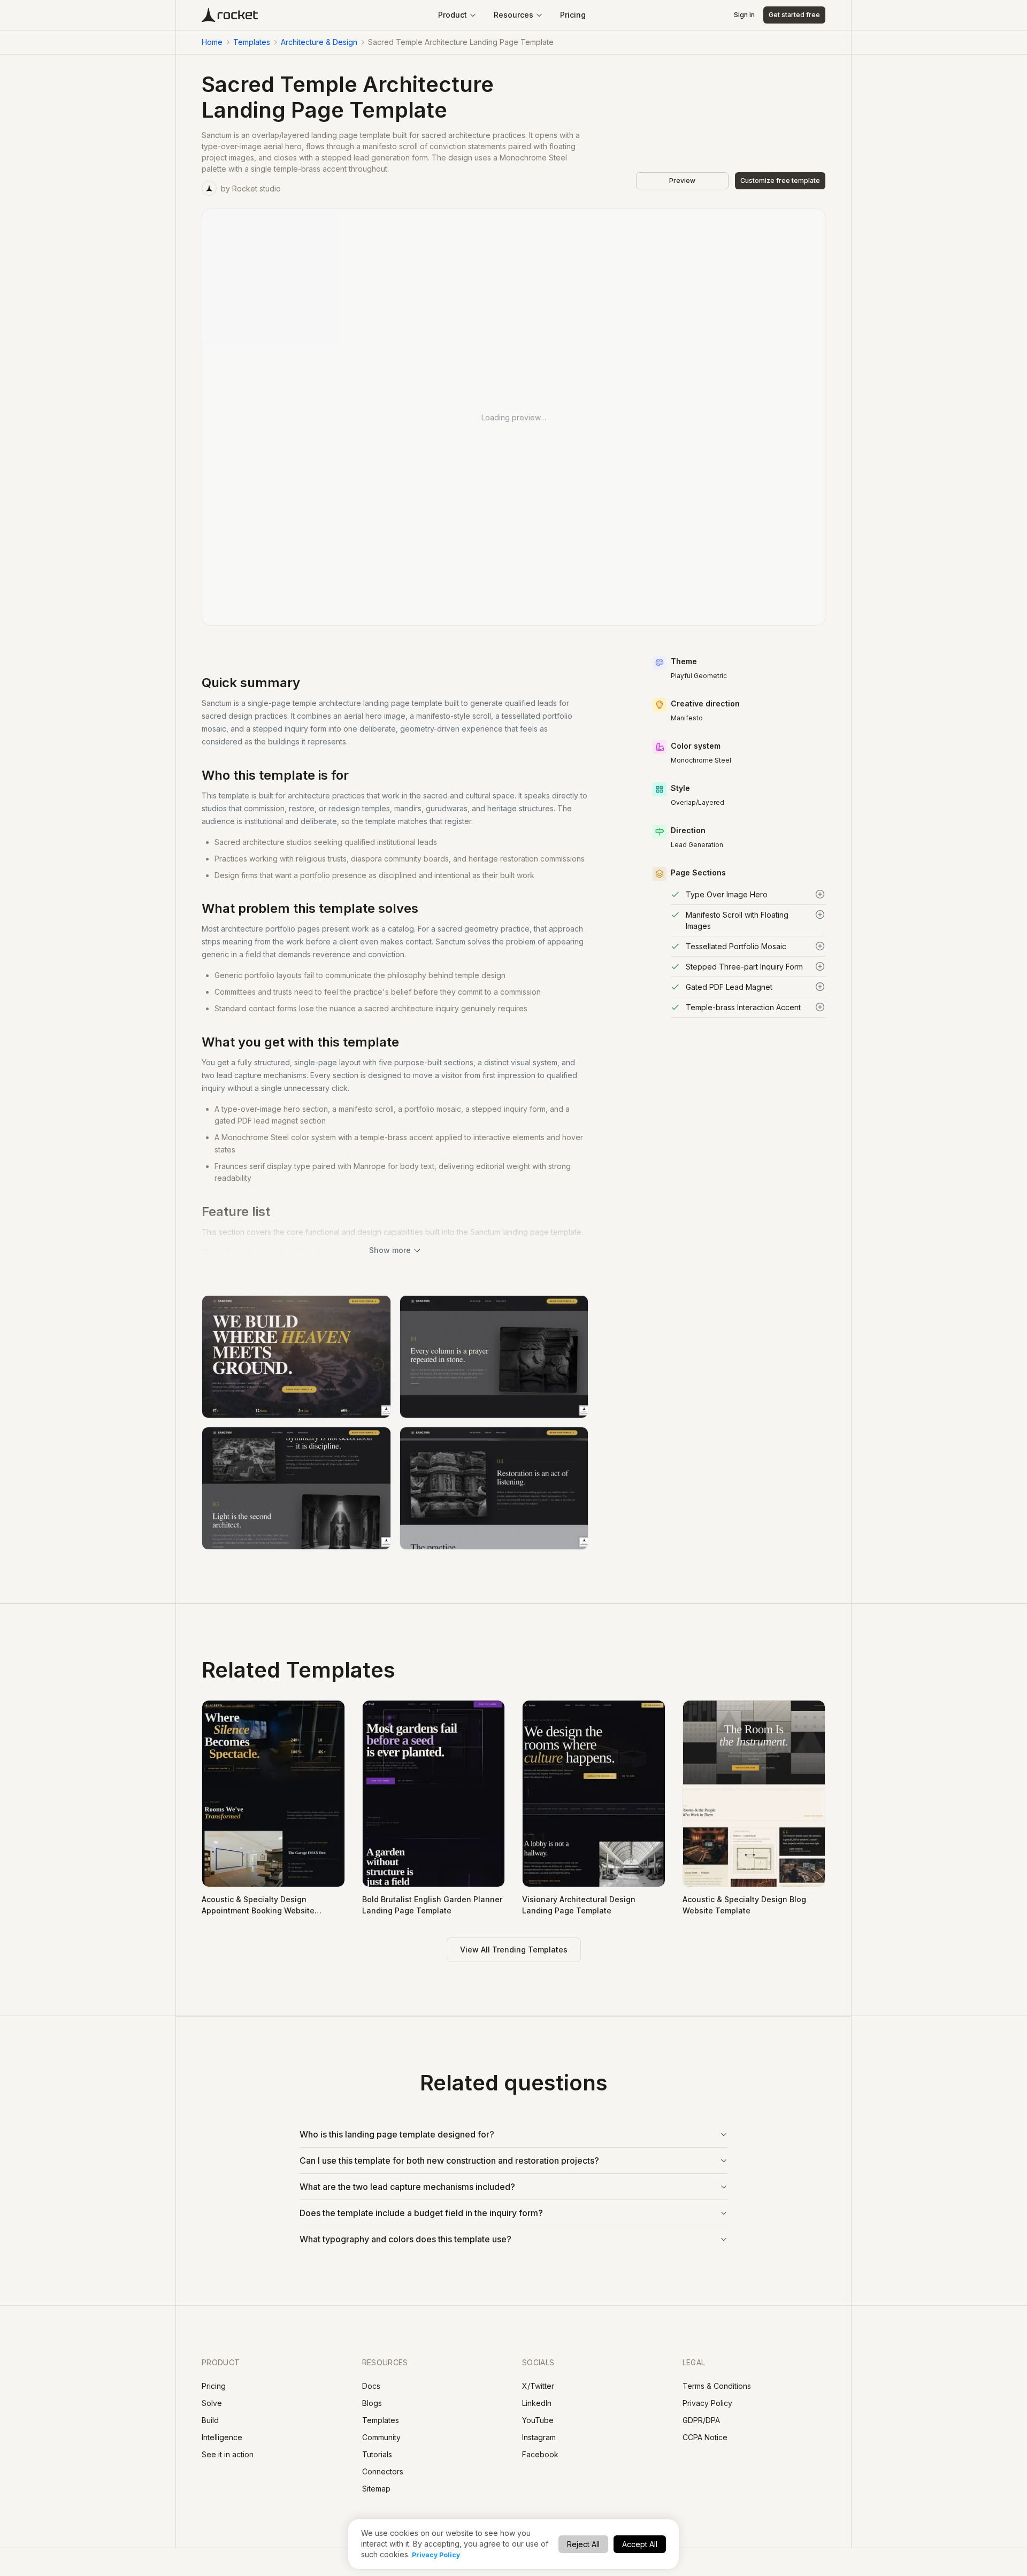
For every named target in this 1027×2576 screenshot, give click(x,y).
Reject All (583, 2544)
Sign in (744, 15)
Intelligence (222, 2437)
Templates (252, 42)
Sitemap (376, 2489)
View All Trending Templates (514, 1950)
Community (381, 2437)
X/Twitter (538, 2386)
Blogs (372, 2403)
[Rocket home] (230, 15)
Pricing (573, 15)
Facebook (540, 2454)
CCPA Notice (705, 2437)
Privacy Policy (436, 2555)
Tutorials (377, 2454)
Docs (371, 2386)
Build (210, 2420)
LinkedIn (537, 2403)
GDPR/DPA (701, 2420)
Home (212, 42)
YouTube (538, 2420)
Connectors (383, 2471)
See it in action (228, 2454)
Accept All (640, 2544)
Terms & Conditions (717, 2386)
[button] (748, 894)
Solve (212, 2403)
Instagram (539, 2437)
